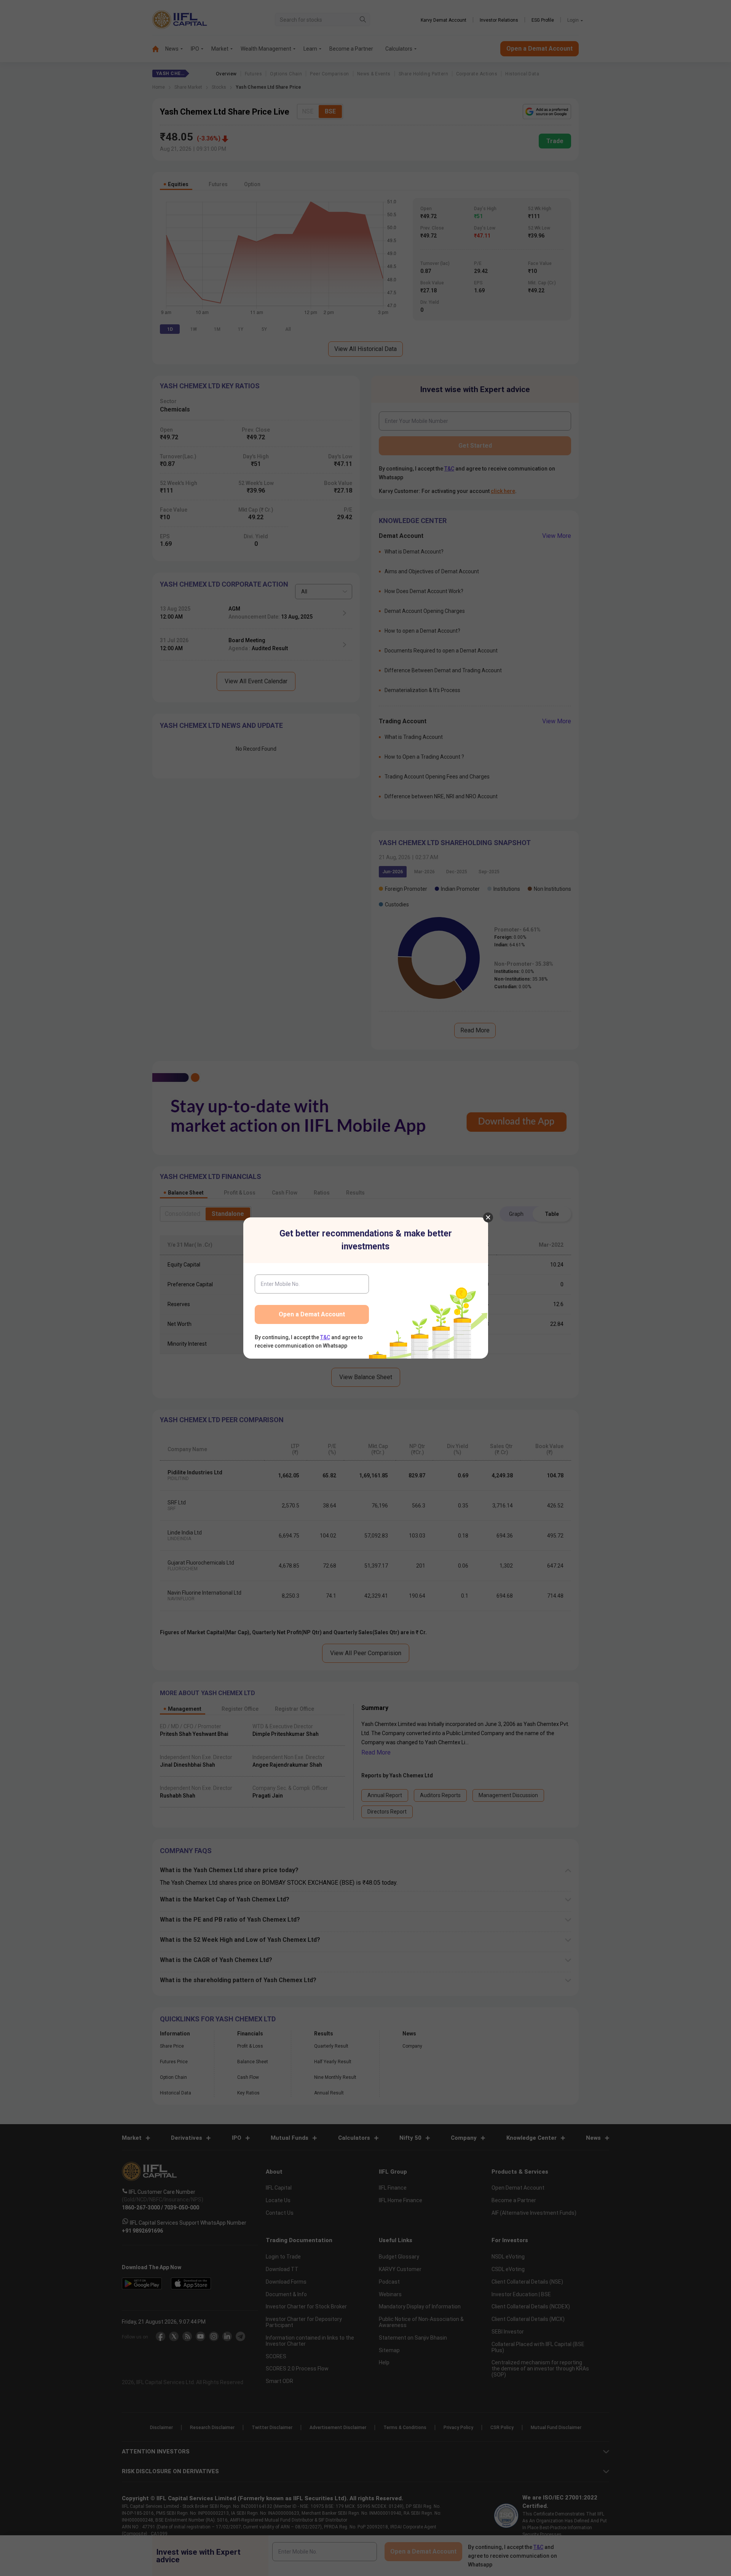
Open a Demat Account (312, 1314)
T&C (325, 1337)
